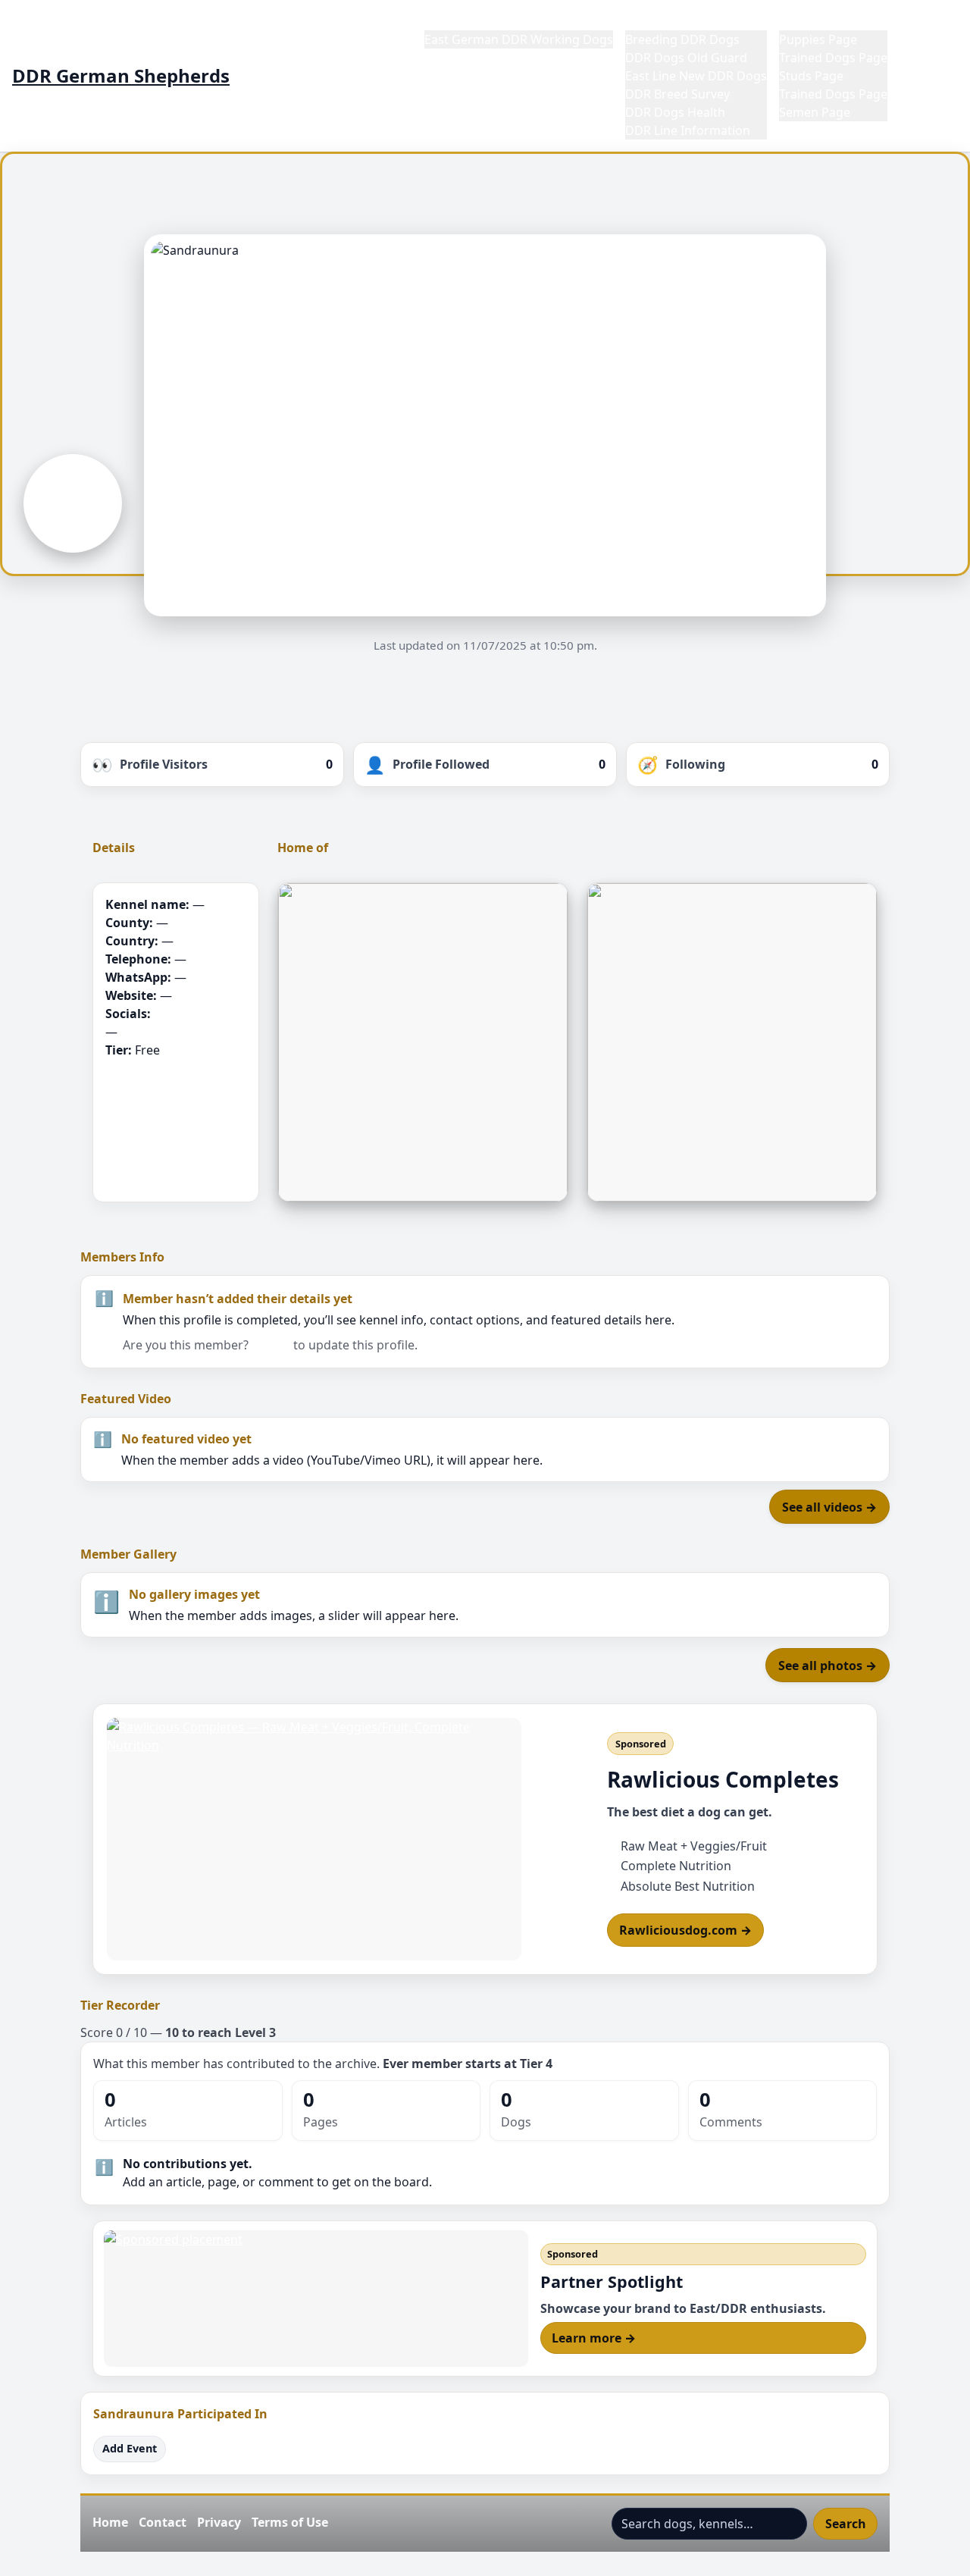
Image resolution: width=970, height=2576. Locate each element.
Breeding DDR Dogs (682, 39)
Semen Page (815, 112)
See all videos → (829, 1507)
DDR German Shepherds (121, 76)
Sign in (271, 1345)
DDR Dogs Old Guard (686, 58)
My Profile (929, 21)
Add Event (130, 2448)
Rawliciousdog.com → (685, 1930)
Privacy (219, 2522)
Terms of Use (290, 2522)
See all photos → (828, 1666)
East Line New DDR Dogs (696, 76)
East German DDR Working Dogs (519, 39)
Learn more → (594, 2338)
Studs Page (811, 76)
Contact (163, 2522)
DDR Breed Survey (677, 94)
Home (442, 21)
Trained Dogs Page (833, 58)
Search (846, 2524)
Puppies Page (818, 39)
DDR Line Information (688, 130)
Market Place (817, 21)
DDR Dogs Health (675, 112)
